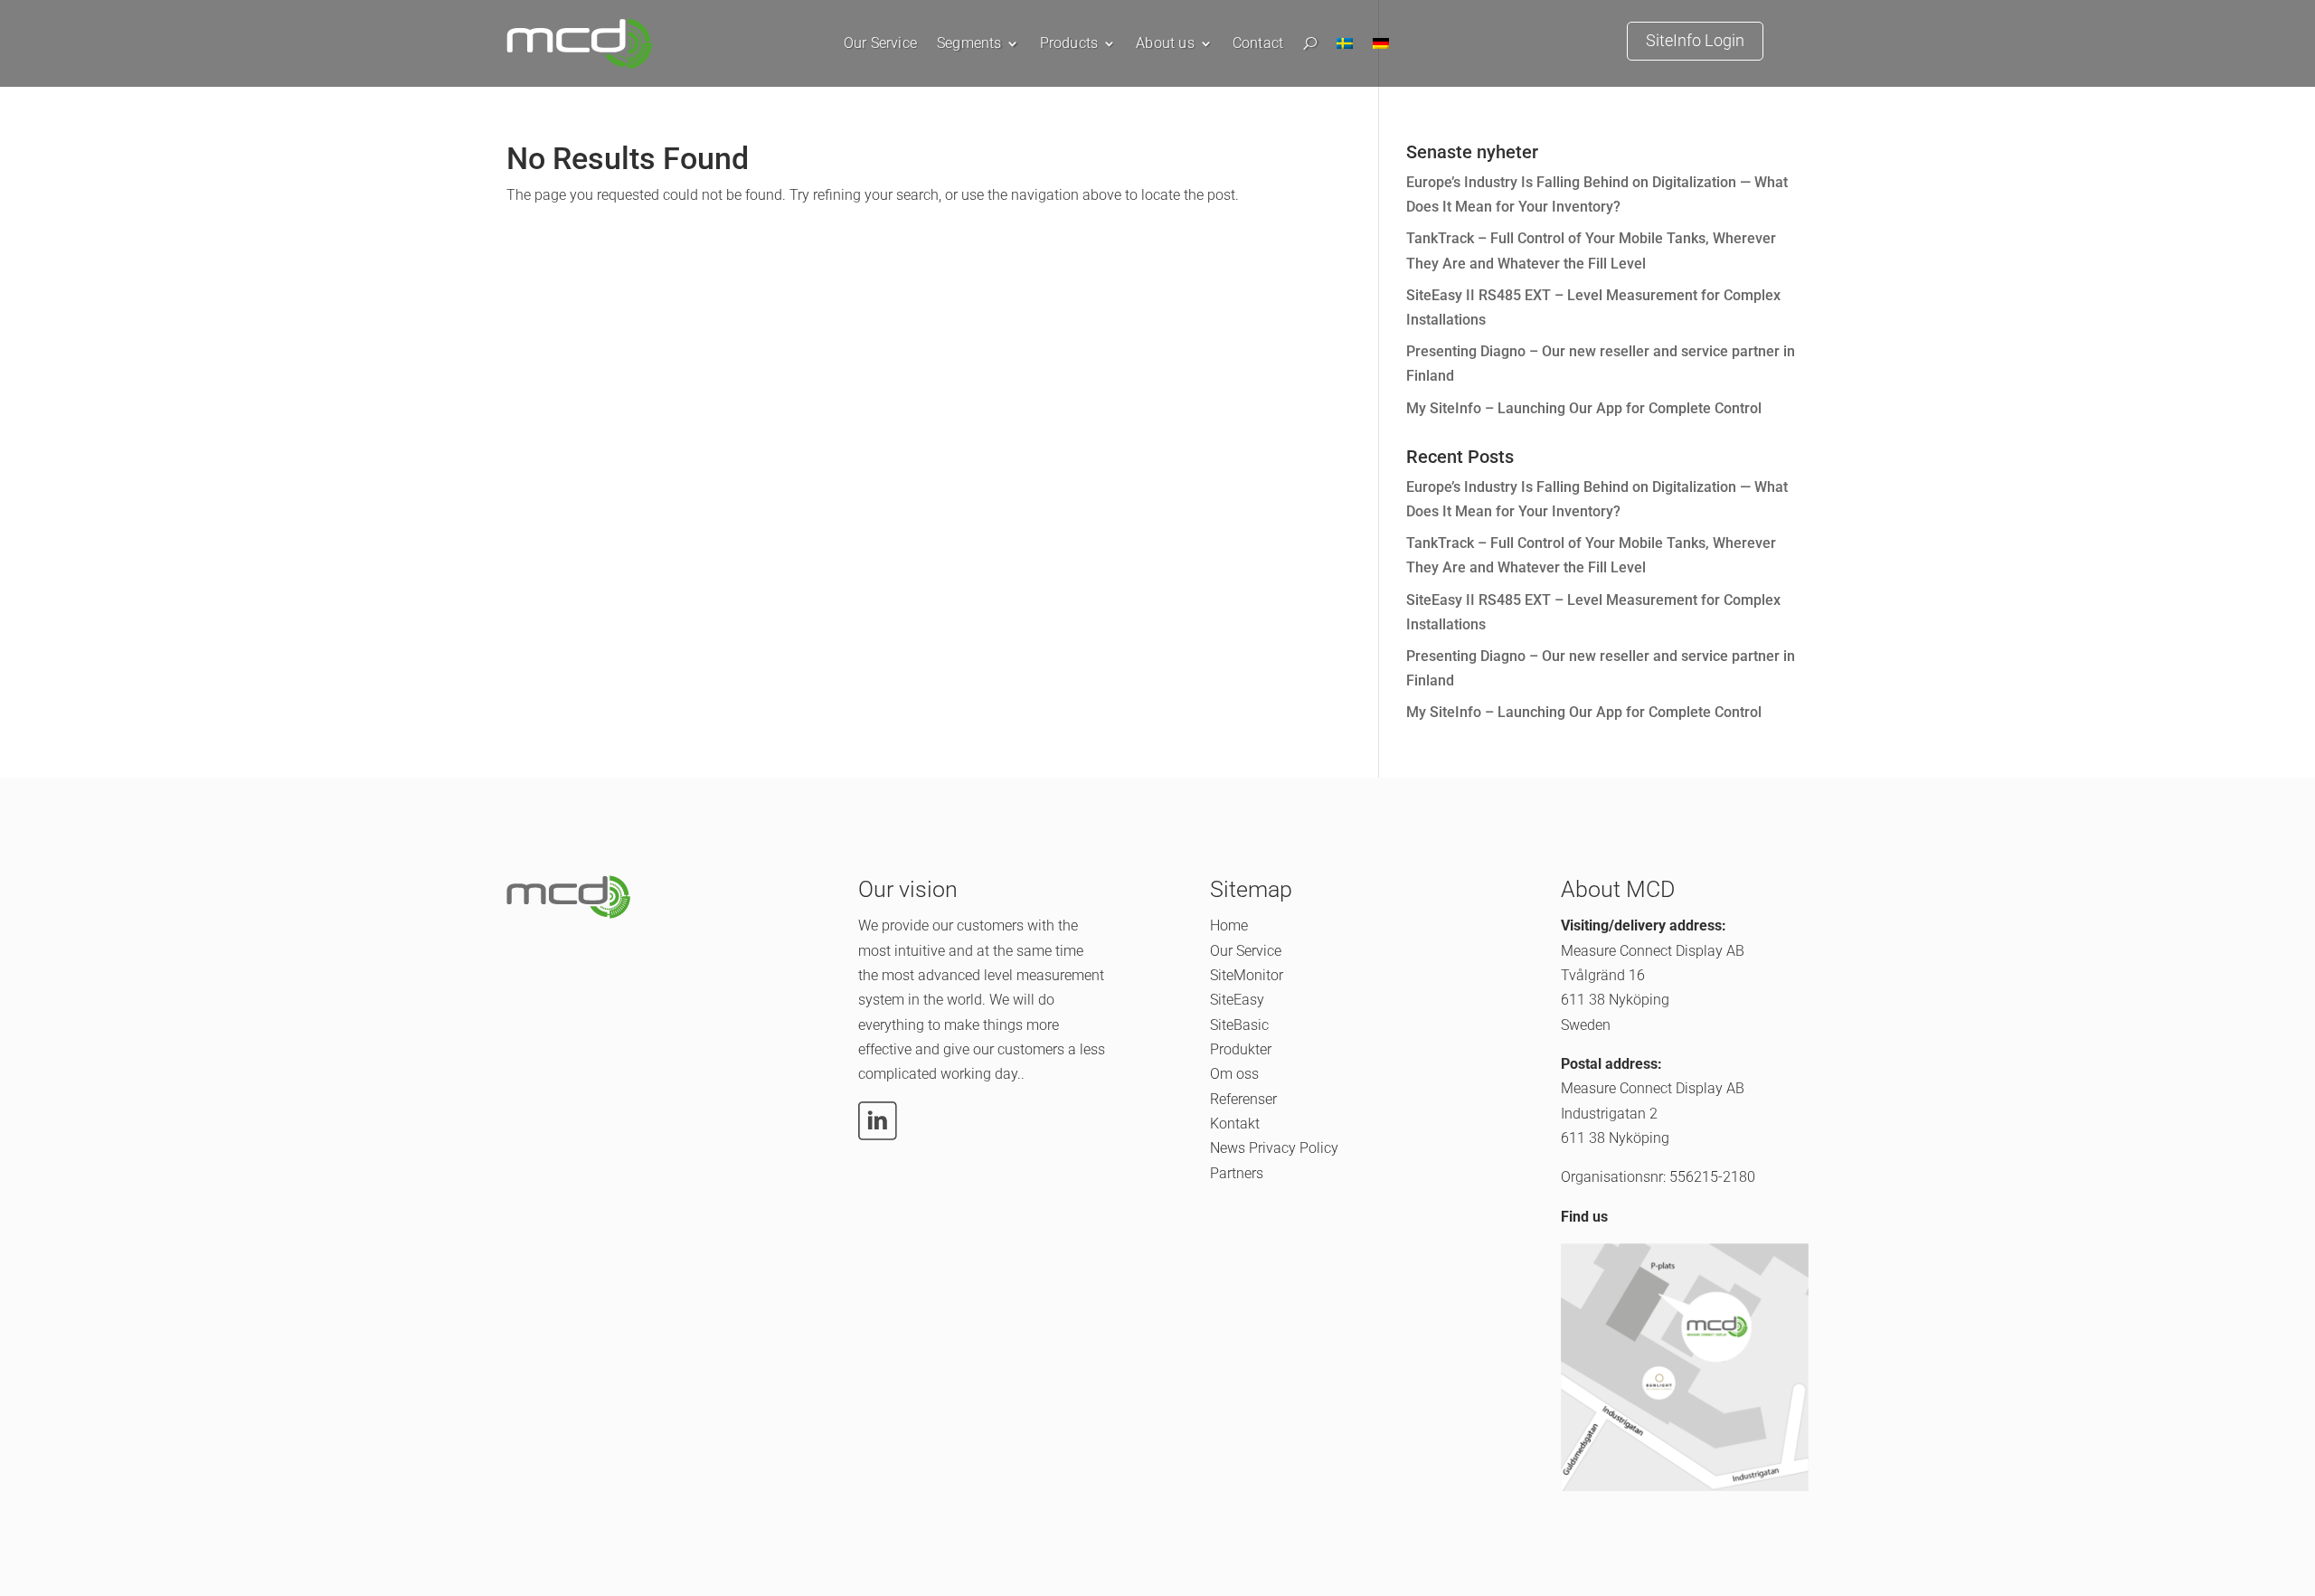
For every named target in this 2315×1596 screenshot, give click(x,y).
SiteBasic (1239, 1025)
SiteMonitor (1247, 975)
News (1228, 1148)
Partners (1237, 1173)
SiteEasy (1237, 1000)
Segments (969, 44)
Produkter (1241, 1049)
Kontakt (1235, 1124)
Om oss (1234, 1074)
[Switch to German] (1381, 47)
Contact (1258, 44)
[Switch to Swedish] (1345, 47)
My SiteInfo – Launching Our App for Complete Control (1584, 408)
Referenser (1243, 1099)
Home (1229, 925)
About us (1165, 44)
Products (1069, 44)
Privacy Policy (1294, 1148)
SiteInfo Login (1695, 40)
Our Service (880, 44)
